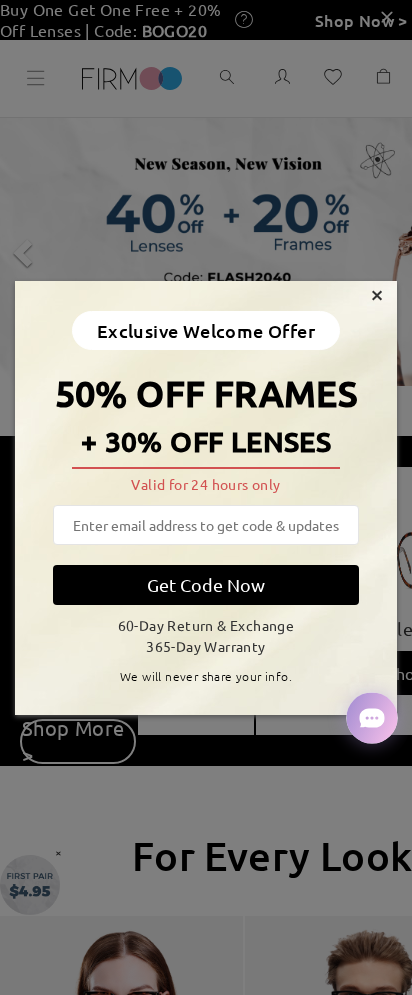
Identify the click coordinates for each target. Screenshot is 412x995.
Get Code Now (206, 584)
